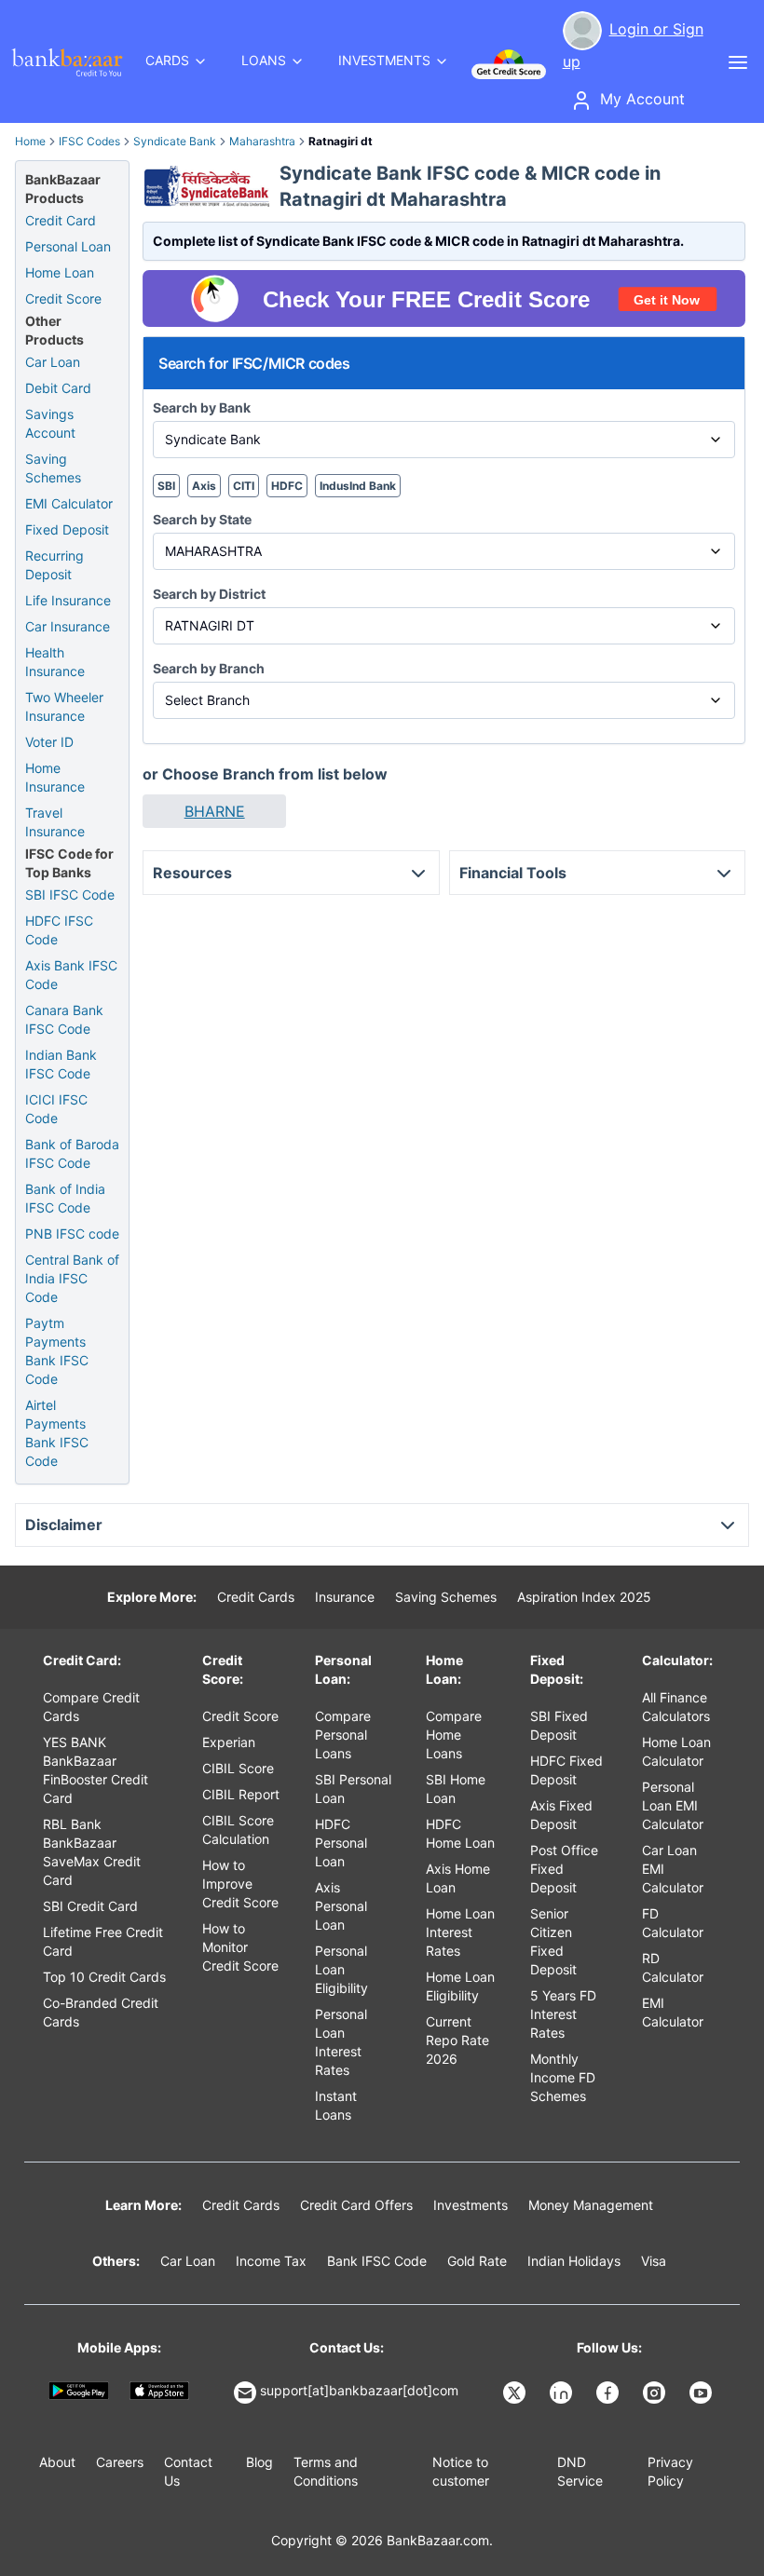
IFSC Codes (89, 141)
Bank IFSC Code (377, 2261)
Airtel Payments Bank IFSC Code (57, 1433)
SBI (166, 486)
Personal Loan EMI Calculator (673, 1805)
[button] (214, 811)
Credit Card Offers (356, 2205)
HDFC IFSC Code (59, 930)
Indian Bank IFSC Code (61, 1064)
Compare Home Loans (454, 1735)
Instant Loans (336, 2105)
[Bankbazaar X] (516, 2393)
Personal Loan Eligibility (341, 1969)
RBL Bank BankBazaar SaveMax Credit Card (92, 1852)
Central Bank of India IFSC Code (72, 1278)
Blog (259, 2462)
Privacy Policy (670, 2471)
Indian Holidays (574, 2261)
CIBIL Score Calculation (238, 1830)
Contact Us (188, 2471)
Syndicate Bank (175, 141)
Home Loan (60, 272)
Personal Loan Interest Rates (341, 2042)
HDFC (287, 486)
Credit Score (63, 298)
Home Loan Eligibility (460, 1986)
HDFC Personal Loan (341, 1843)
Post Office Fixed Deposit (564, 1869)
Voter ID (49, 742)
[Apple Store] (160, 2390)
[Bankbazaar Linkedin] (563, 2393)
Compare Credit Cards (91, 1707)
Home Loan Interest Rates (460, 1932)
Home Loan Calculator (676, 1751)
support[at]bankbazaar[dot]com (359, 2390)
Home (30, 141)
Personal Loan (68, 246)
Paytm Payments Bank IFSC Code (57, 1351)
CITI (244, 486)
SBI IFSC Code (70, 895)
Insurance (345, 1597)
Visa (654, 2261)
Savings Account (50, 423)
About (57, 2462)
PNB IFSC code (72, 1234)
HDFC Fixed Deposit (566, 1770)
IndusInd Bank (358, 486)
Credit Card (61, 220)
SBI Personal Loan (353, 1789)
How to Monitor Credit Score (240, 1947)
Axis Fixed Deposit (561, 1815)
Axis (204, 486)
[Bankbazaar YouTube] (703, 2393)
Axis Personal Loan (341, 1906)
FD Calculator (673, 1923)
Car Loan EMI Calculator (673, 1869)
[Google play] (79, 2390)
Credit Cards (256, 1597)
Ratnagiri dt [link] (341, 141)
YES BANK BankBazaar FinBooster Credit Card (95, 1770)
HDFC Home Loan (460, 1833)
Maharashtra (262, 141)
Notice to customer (461, 2471)
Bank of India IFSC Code (65, 1198)
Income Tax (271, 2261)
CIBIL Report (241, 1794)
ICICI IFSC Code (56, 1109)
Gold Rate (477, 2261)
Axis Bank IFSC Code (71, 975)
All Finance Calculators (676, 1707)
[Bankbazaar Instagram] (656, 2393)
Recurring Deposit (55, 565)
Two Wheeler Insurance (64, 706)
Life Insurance (68, 600)
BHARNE (215, 811)
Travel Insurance (55, 822)
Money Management (591, 2205)
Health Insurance (55, 662)
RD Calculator (673, 1967)
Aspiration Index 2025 (584, 1597)
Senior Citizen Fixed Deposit (553, 1941)
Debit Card (58, 388)
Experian (229, 1742)
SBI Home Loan (456, 1789)
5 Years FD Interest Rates (563, 2014)
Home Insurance (55, 777)
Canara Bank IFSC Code (64, 1019)
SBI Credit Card (90, 1906)
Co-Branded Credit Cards (101, 2012)
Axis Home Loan (458, 1878)
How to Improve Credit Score (240, 1884)
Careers (120, 2462)
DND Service (580, 2471)
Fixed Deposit (67, 529)
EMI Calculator (69, 503)
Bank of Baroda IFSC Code (72, 1153)
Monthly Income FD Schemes (563, 2077)
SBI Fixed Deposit (559, 1725)
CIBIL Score (238, 1768)
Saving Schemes (53, 468)
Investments (471, 2205)
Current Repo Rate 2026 (457, 2040)
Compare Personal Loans (343, 1735)
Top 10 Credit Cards (104, 1977)
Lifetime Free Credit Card (103, 1941)
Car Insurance (68, 626)
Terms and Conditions (326, 2471)
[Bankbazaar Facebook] (609, 2393)
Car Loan (53, 362)
